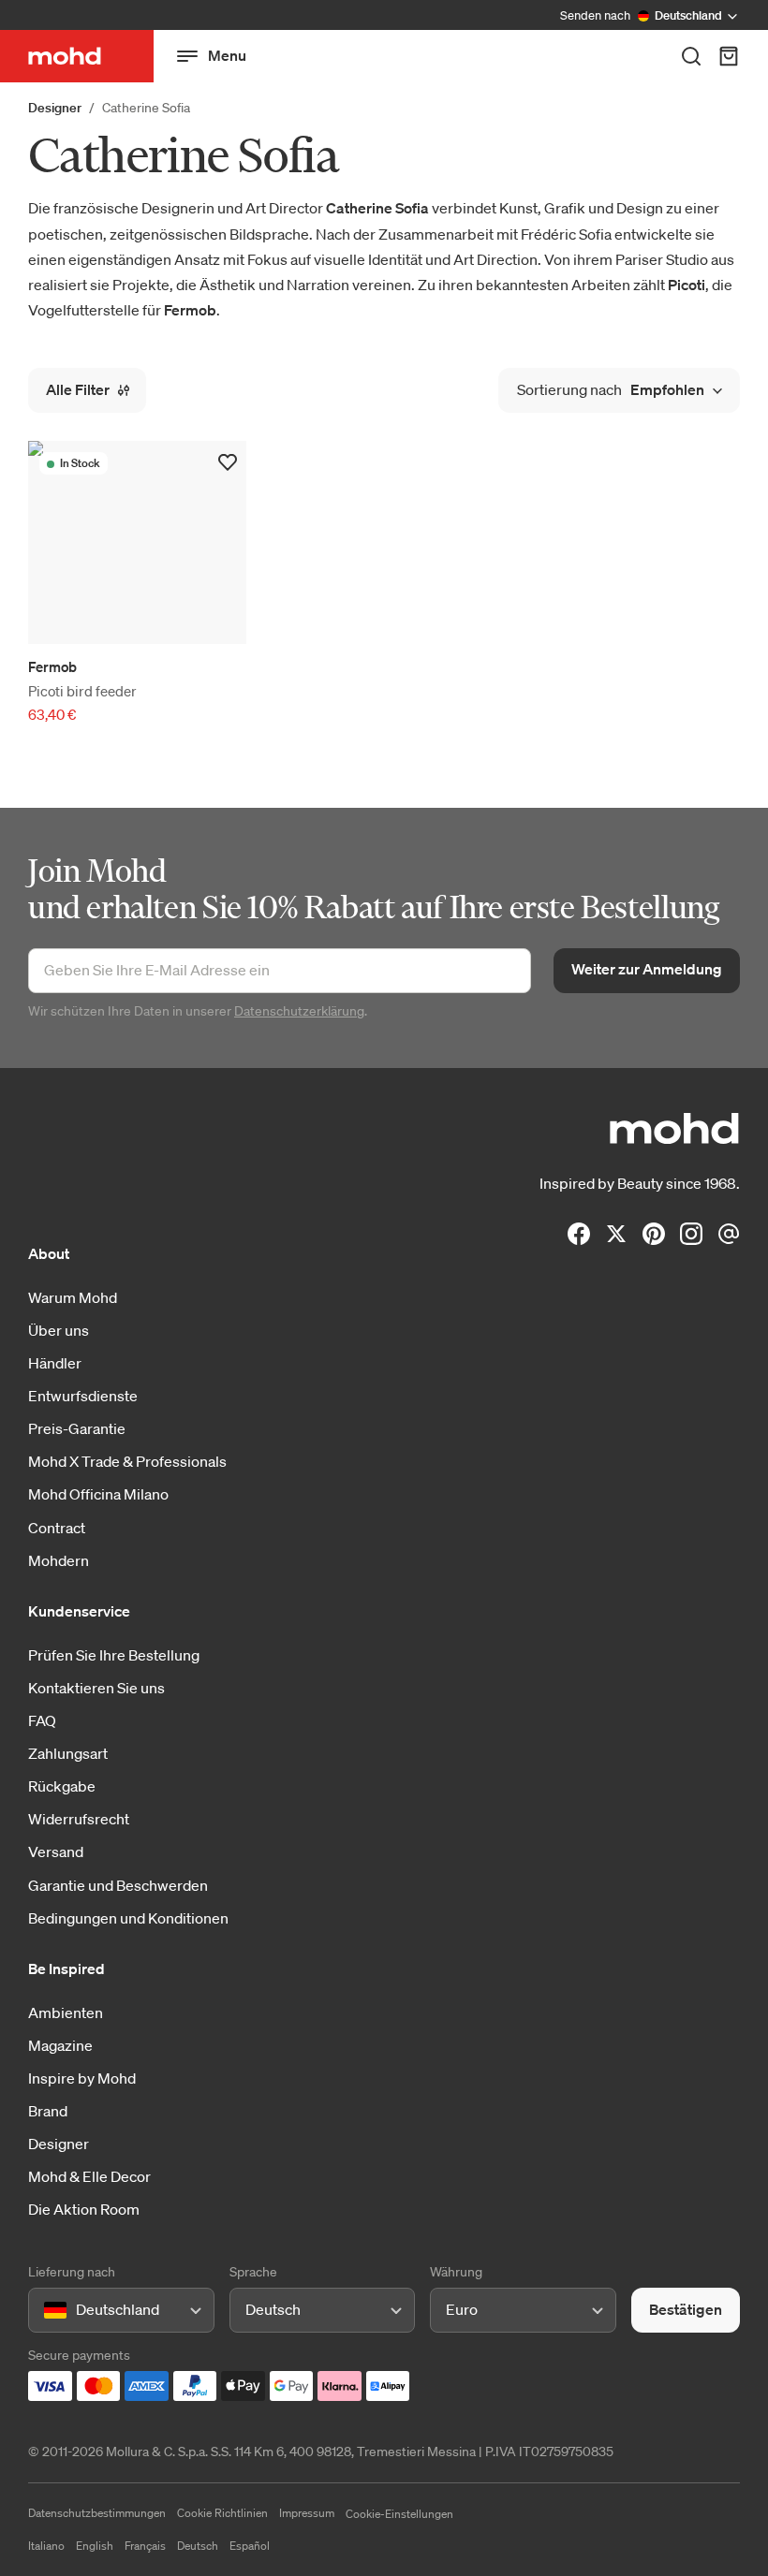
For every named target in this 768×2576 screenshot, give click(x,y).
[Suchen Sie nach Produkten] (691, 56)
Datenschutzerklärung (299, 1011)
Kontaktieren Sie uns (96, 1688)
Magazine (60, 2045)
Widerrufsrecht (79, 1819)
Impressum (307, 2513)
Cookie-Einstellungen (399, 2514)
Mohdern (59, 1560)
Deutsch (198, 2546)
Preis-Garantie (77, 1428)
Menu (227, 55)
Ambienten (66, 2012)
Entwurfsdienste (83, 1396)
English (95, 2546)
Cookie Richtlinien (222, 2513)
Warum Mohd (73, 1297)
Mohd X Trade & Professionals (127, 1461)
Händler (55, 1363)
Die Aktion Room (84, 2209)
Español (250, 2546)
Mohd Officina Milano (98, 1494)
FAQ (42, 1720)
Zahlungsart (68, 1753)
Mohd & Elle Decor (89, 2176)
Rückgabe (62, 1786)
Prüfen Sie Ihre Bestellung (114, 1655)
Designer (55, 108)
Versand (56, 1851)
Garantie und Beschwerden (118, 1885)
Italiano (46, 2546)
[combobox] (47, 2310)
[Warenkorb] (729, 56)
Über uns (59, 1330)
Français (145, 2546)
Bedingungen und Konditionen (128, 1918)
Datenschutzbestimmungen (97, 2513)
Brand (48, 2111)
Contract (57, 1528)
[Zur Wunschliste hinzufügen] (228, 462)
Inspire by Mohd (82, 2078)
